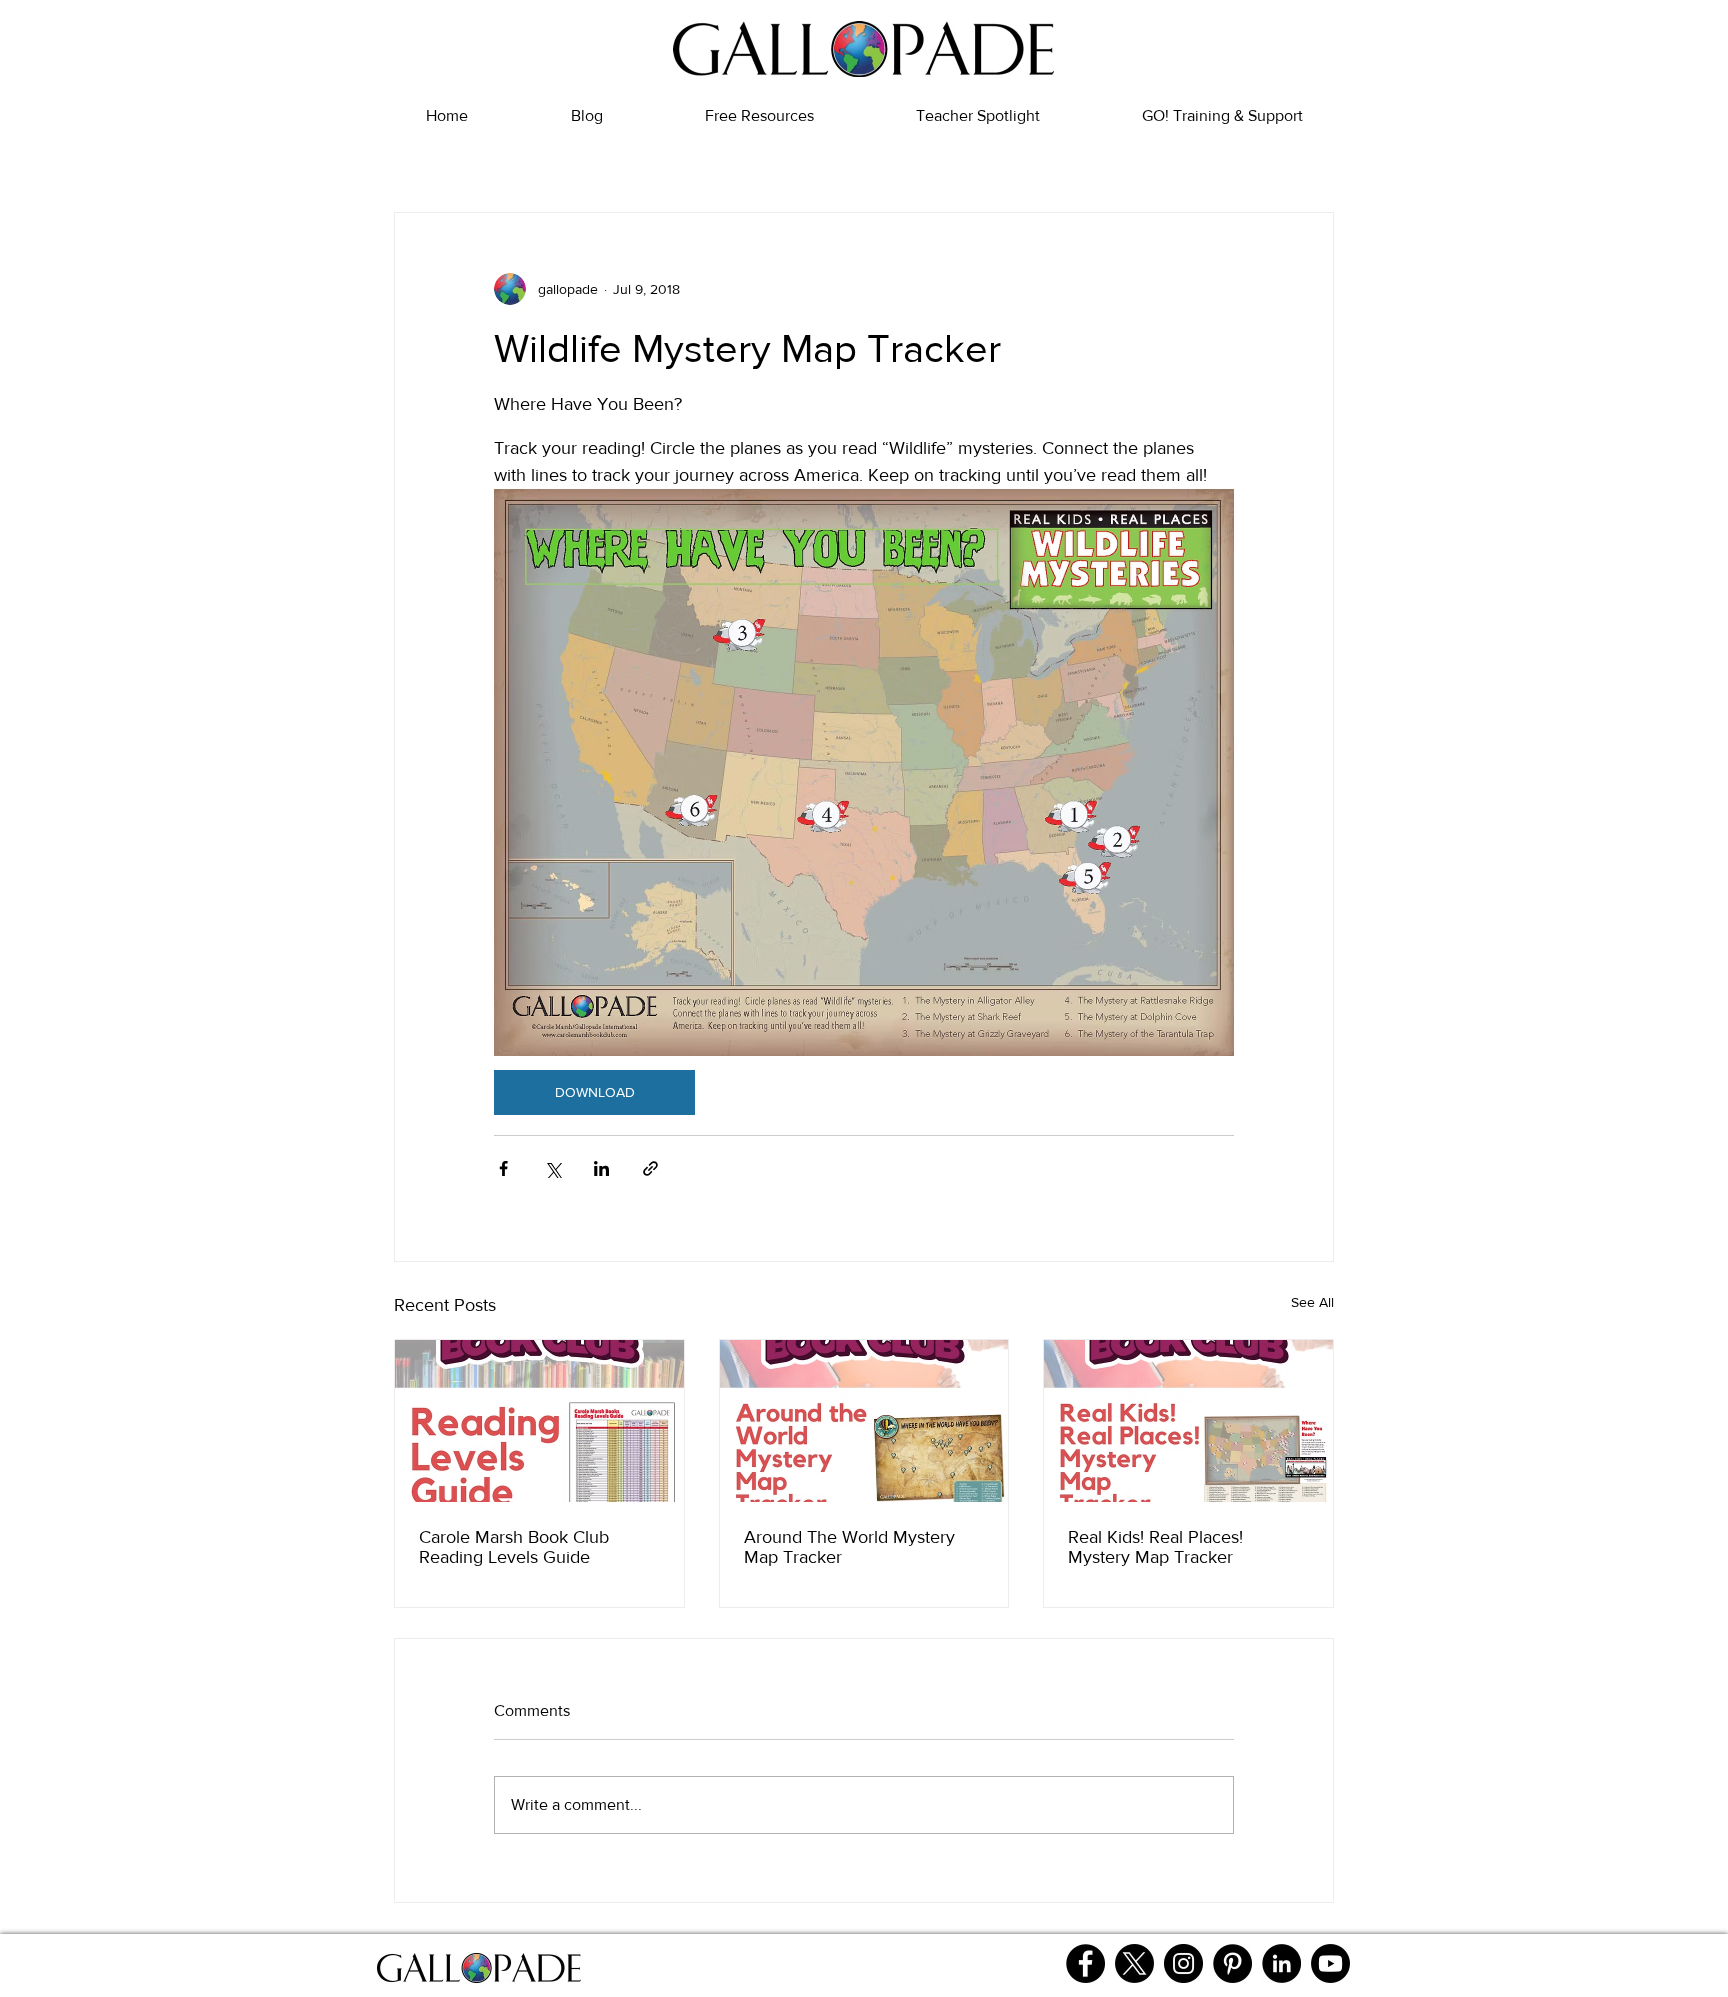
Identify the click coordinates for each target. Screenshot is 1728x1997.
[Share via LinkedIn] (601, 1168)
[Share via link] (650, 1168)
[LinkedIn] (1281, 1963)
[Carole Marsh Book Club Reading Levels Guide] (539, 1421)
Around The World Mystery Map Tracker (849, 1547)
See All (1312, 1302)
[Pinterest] (1232, 1963)
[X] (1134, 1963)
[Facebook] (1085, 1963)
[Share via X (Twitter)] (552, 1168)
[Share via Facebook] (503, 1168)
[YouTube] (1330, 1963)
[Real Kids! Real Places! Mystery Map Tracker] (1188, 1421)
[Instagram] (1183, 1963)
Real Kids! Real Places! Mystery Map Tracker (1155, 1547)
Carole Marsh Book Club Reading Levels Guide (514, 1547)
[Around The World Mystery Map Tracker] (864, 1421)
